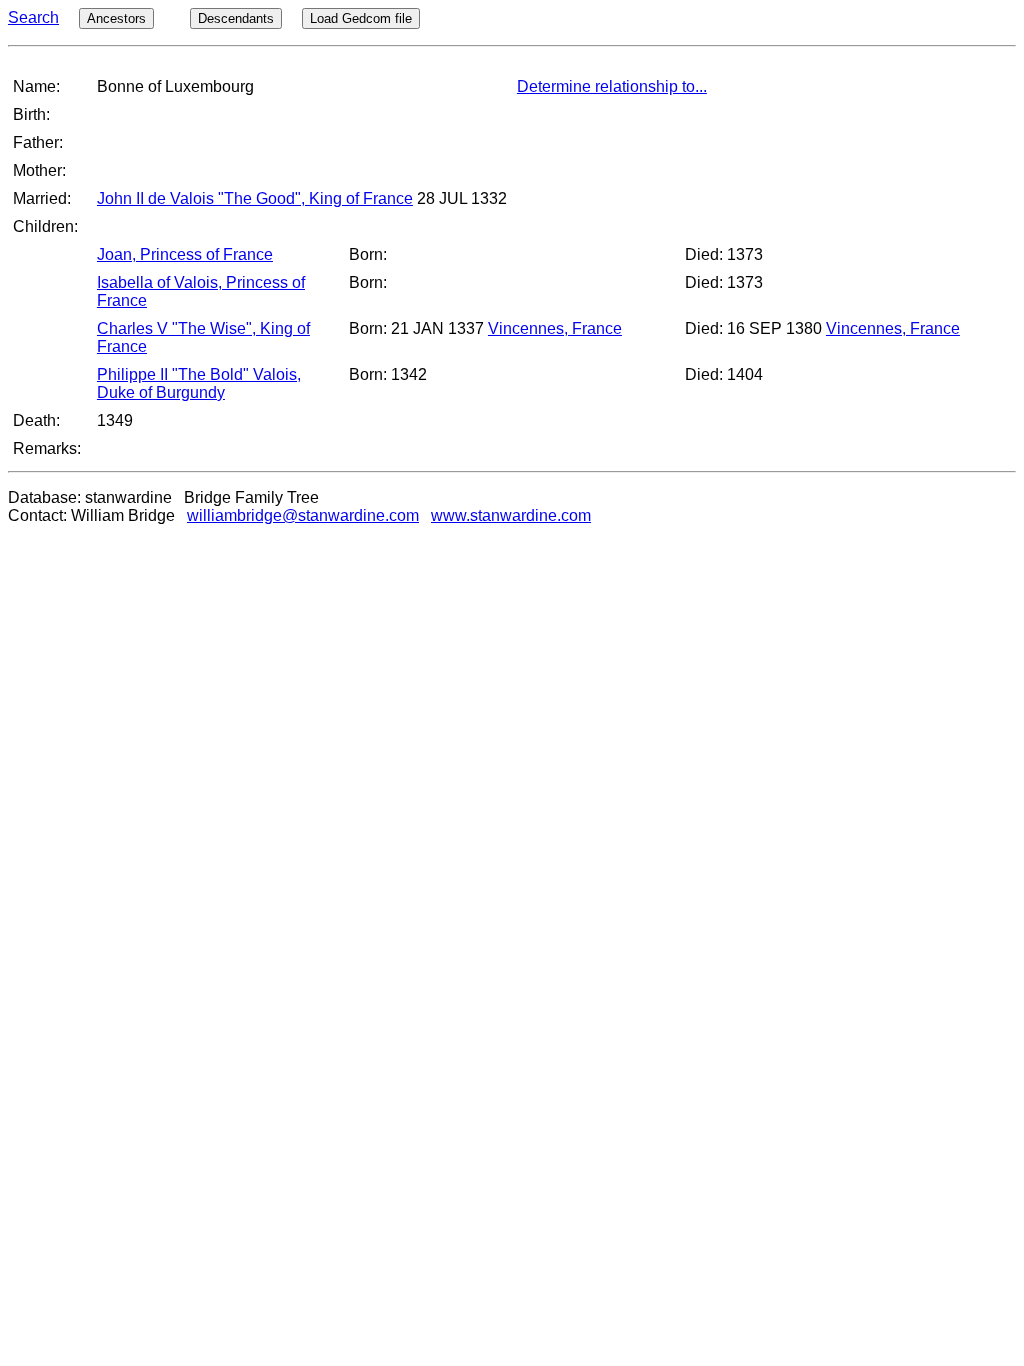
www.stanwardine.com (511, 515)
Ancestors (116, 18)
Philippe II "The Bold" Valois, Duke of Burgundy (199, 383)
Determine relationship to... (612, 86)
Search (33, 17)
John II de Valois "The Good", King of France (255, 198)
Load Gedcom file (361, 18)
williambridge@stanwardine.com (303, 515)
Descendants (236, 18)
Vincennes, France (555, 328)
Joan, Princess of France (185, 254)
